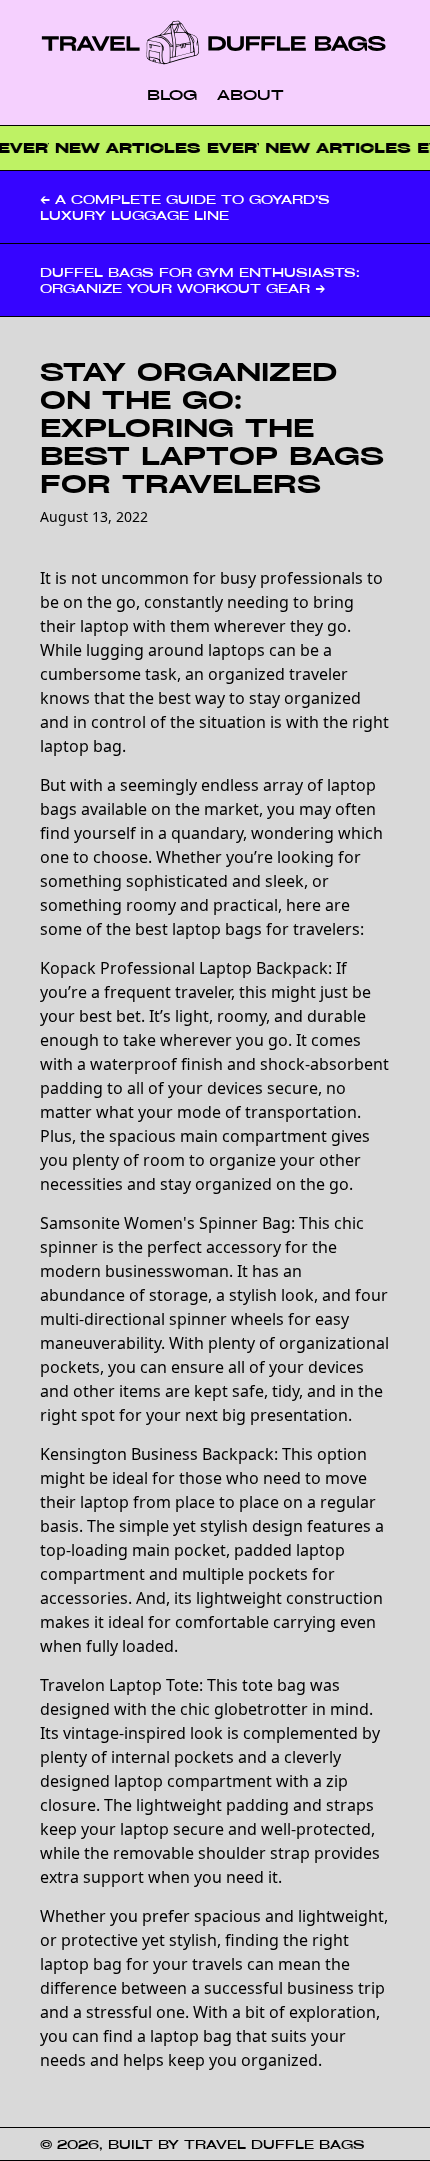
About (250, 94)
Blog (172, 94)
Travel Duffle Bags (274, 2144)
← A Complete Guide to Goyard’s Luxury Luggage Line (185, 207)
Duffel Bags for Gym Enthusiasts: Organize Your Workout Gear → (200, 280)
